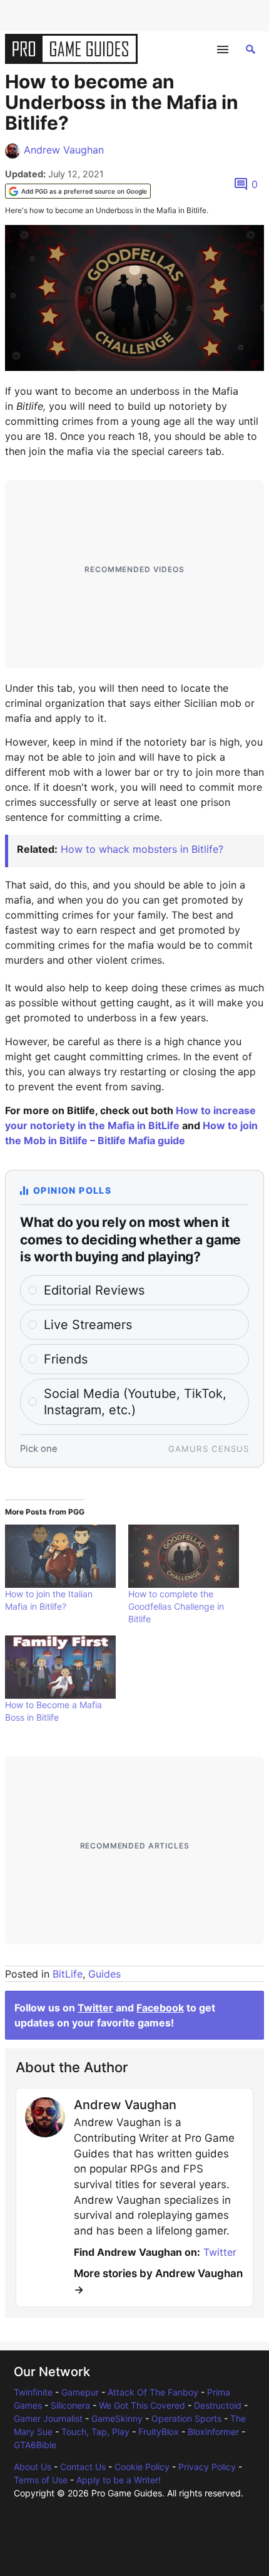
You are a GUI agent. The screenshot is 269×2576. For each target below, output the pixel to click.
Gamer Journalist (48, 2418)
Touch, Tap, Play (95, 2432)
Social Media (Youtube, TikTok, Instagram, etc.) (135, 1402)
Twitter (95, 2008)
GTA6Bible (35, 2445)
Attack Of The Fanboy (153, 2392)
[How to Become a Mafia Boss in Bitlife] (60, 1667)
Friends (66, 1359)
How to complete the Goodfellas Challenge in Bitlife (176, 1606)
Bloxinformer (213, 2432)
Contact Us (83, 2467)
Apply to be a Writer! (119, 2480)
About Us (33, 2467)
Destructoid (218, 2405)
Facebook (160, 2008)
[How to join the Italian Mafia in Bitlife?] (60, 1556)
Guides (104, 1974)
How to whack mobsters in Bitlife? (142, 849)
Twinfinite (33, 2392)
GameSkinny (117, 2418)
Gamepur (80, 2392)
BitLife (68, 1974)
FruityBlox (159, 2432)
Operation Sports (186, 2418)
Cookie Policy (142, 2467)
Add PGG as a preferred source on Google (84, 191)
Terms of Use (41, 2480)
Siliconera (70, 2405)
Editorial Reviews (94, 1290)
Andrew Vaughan (64, 150)
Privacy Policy (207, 2467)
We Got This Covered (142, 2405)
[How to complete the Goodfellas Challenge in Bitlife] (184, 1556)
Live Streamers (88, 1325)
